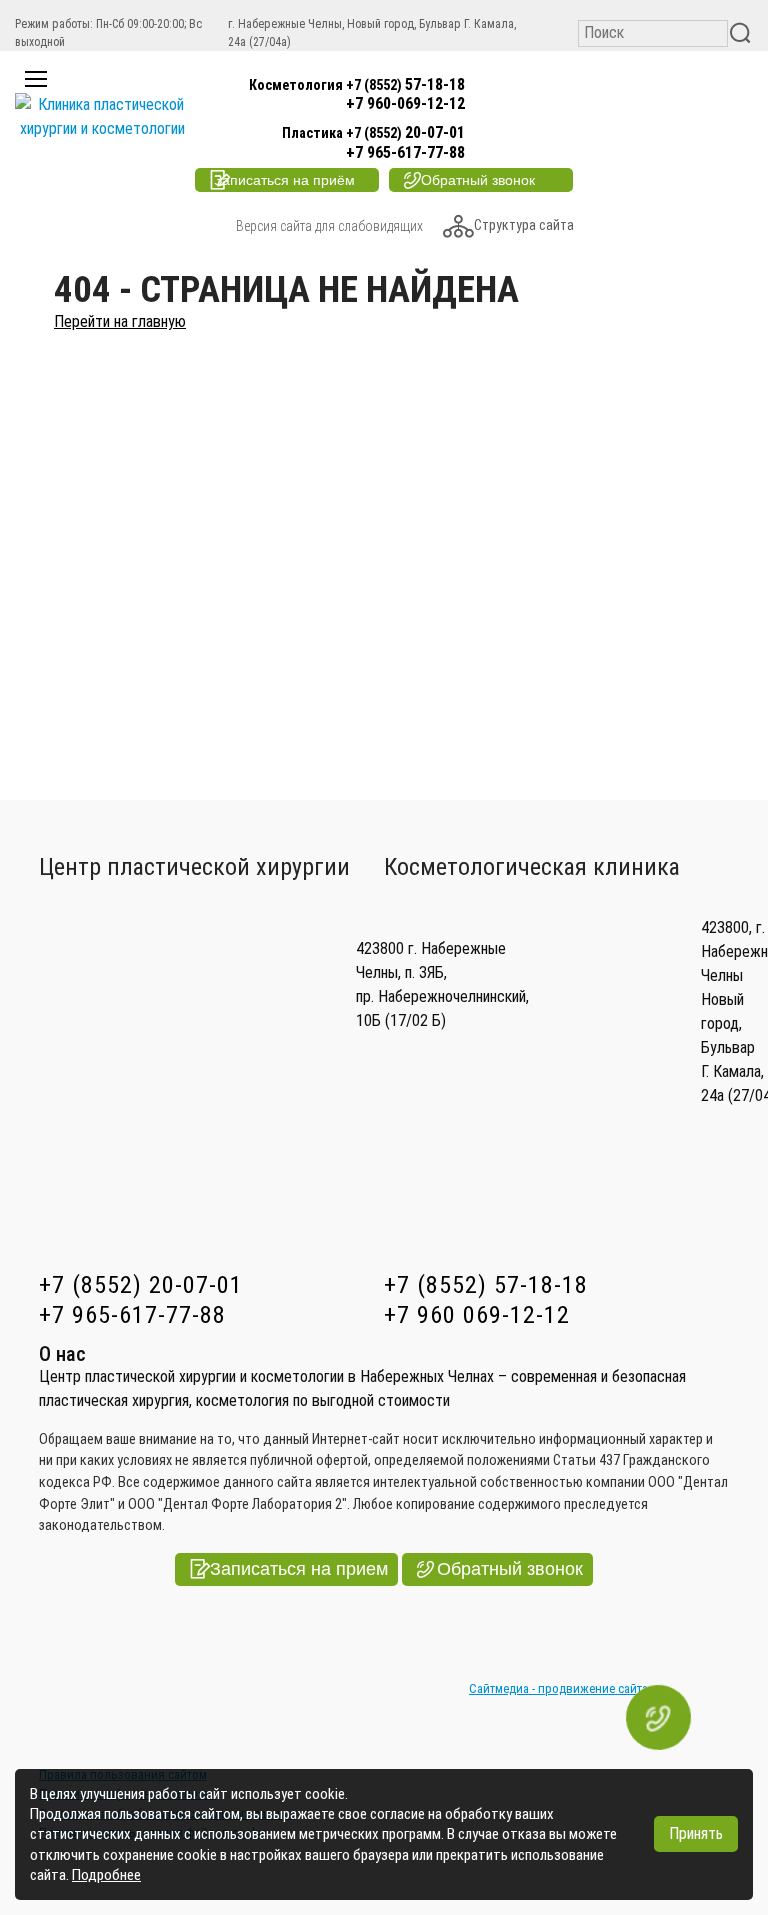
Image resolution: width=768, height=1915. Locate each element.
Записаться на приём (284, 180)
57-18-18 (357, 84)
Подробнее (106, 1875)
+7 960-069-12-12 (405, 103)
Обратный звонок (510, 1569)
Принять (696, 1833)
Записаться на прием (299, 1569)
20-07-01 (373, 132)
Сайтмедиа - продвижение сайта (558, 1688)
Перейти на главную (120, 321)
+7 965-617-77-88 (405, 152)
